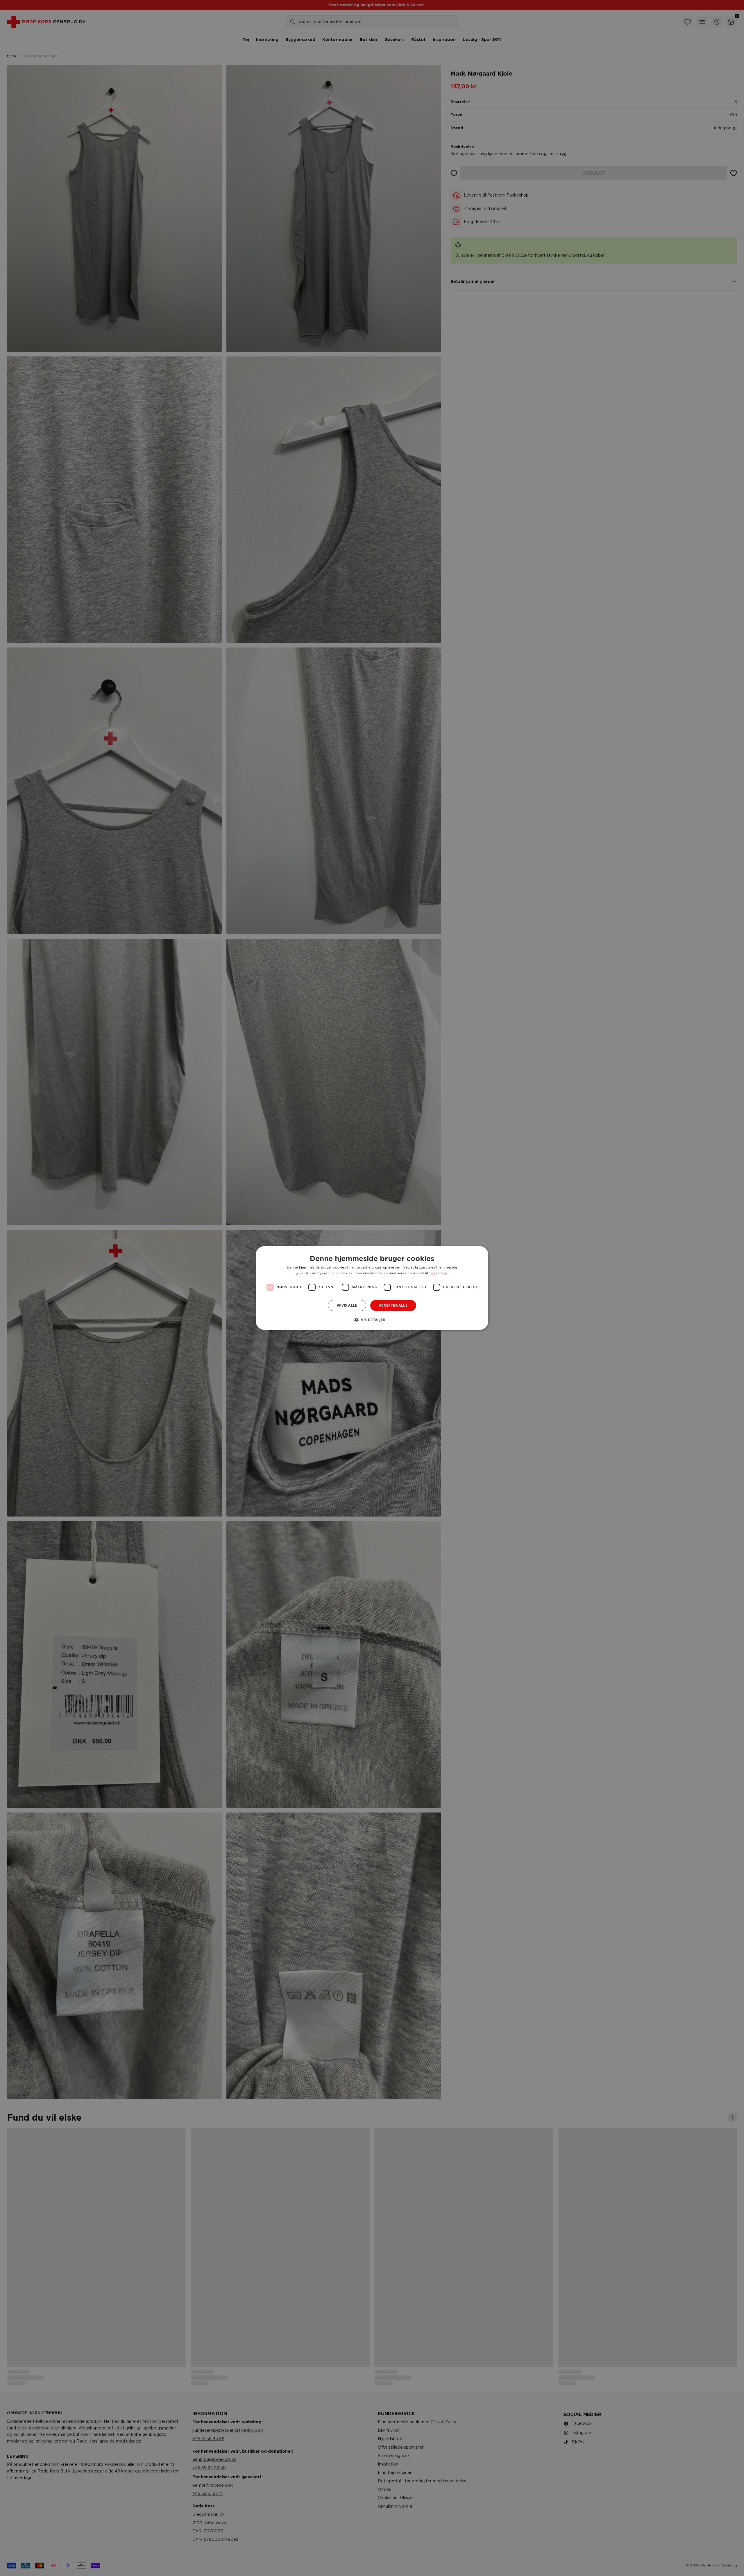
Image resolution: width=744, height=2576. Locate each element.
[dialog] (372, 1288)
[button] (372, 1320)
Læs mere (439, 1273)
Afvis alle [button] (347, 1305)
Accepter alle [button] (393, 1305)
